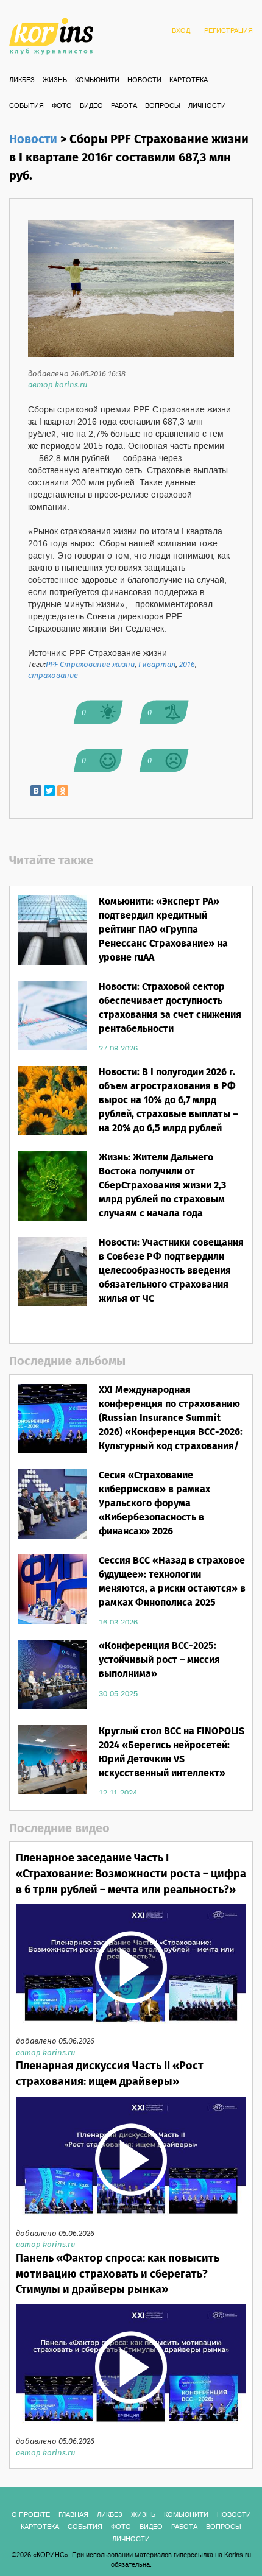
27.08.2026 (118, 1049)
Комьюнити (97, 80)
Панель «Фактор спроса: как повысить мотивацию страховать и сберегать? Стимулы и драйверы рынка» (118, 2274)
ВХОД (181, 31)
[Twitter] (49, 791)
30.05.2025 (118, 1694)
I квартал (157, 665)
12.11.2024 (118, 1793)
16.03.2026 (118, 1623)
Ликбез (22, 80)
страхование (53, 676)
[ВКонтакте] (36, 791)
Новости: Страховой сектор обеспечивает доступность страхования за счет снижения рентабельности (170, 1008)
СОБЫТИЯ (27, 106)
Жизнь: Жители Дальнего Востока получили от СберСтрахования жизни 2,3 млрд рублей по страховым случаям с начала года (162, 1185)
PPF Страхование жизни (90, 665)
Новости (144, 80)
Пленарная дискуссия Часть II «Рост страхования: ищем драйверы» (110, 2074)
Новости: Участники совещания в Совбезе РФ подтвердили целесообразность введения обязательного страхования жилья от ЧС (171, 1271)
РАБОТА (124, 106)
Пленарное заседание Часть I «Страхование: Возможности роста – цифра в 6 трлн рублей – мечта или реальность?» (131, 1874)
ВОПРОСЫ (163, 106)
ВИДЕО (91, 106)
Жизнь (55, 80)
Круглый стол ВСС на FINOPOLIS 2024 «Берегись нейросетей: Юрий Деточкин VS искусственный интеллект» (172, 1752)
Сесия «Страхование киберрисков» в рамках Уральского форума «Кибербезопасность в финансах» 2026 (154, 1503)
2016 (187, 665)
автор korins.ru (58, 385)
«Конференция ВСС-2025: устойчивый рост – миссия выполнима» (159, 1660)
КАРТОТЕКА (189, 80)
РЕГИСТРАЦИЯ (228, 31)
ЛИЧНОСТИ (207, 106)
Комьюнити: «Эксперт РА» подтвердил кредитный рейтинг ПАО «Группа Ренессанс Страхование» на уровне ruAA (163, 930)
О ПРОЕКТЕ (31, 2515)
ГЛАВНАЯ (73, 2515)
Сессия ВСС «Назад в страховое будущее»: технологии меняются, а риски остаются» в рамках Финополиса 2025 (172, 1582)
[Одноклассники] (63, 791)
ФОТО (62, 106)
